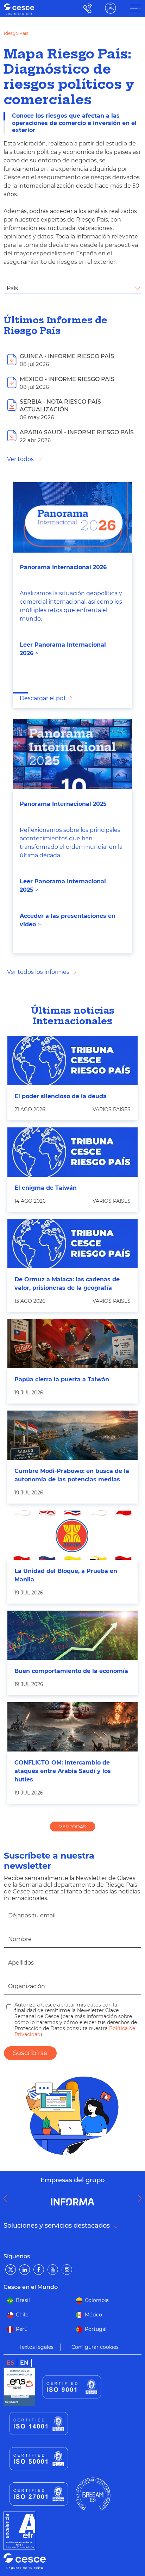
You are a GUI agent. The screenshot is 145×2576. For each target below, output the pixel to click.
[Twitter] (11, 2270)
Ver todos (20, 459)
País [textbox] (12, 288)
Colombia (97, 2300)
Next (141, 2198)
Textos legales (36, 2347)
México (93, 2315)
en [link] (24, 2363)
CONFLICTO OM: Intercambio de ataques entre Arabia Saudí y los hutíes (63, 1771)
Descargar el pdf (43, 698)
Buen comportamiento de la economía (71, 1671)
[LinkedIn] (25, 2270)
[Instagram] (67, 2270)
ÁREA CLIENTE (111, 8)
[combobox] (72, 288)
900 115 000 (86, 8)
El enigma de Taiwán (46, 1188)
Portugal (96, 2329)
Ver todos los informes (38, 972)
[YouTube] (53, 2270)
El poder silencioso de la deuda (61, 1096)
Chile (22, 2315)
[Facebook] (39, 2270)
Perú (22, 2329)
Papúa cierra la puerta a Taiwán (62, 1379)
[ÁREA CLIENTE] (136, 8)
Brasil (23, 2300)
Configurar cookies (95, 2347)
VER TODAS (72, 1827)
